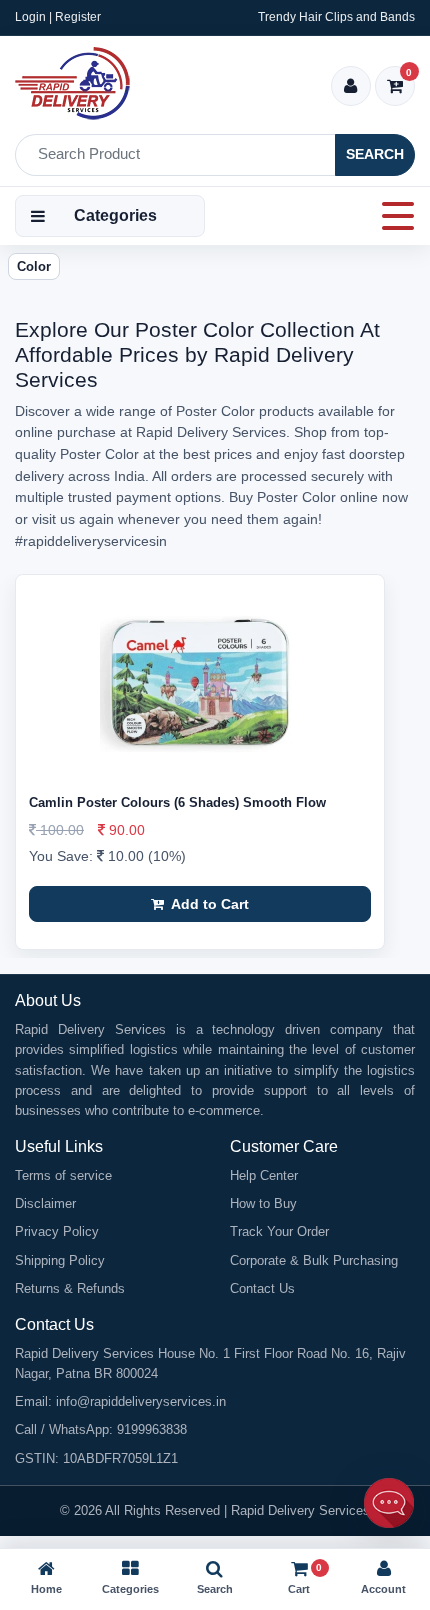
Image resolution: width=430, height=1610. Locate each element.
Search (375, 154)
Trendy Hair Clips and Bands (336, 17)
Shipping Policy (60, 1260)
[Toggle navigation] (392, 216)
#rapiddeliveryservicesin (91, 541)
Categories (115, 215)
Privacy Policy (57, 1231)
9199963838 (152, 1429)
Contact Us (262, 1288)
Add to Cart (208, 904)
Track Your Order (279, 1231)
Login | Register (58, 17)
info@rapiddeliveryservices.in (141, 1401)
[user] (350, 87)
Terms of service (63, 1175)
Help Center (264, 1175)
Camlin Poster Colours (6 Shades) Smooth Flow (177, 802)
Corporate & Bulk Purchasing (314, 1260)
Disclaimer (45, 1203)
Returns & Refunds (70, 1288)
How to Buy (263, 1203)
